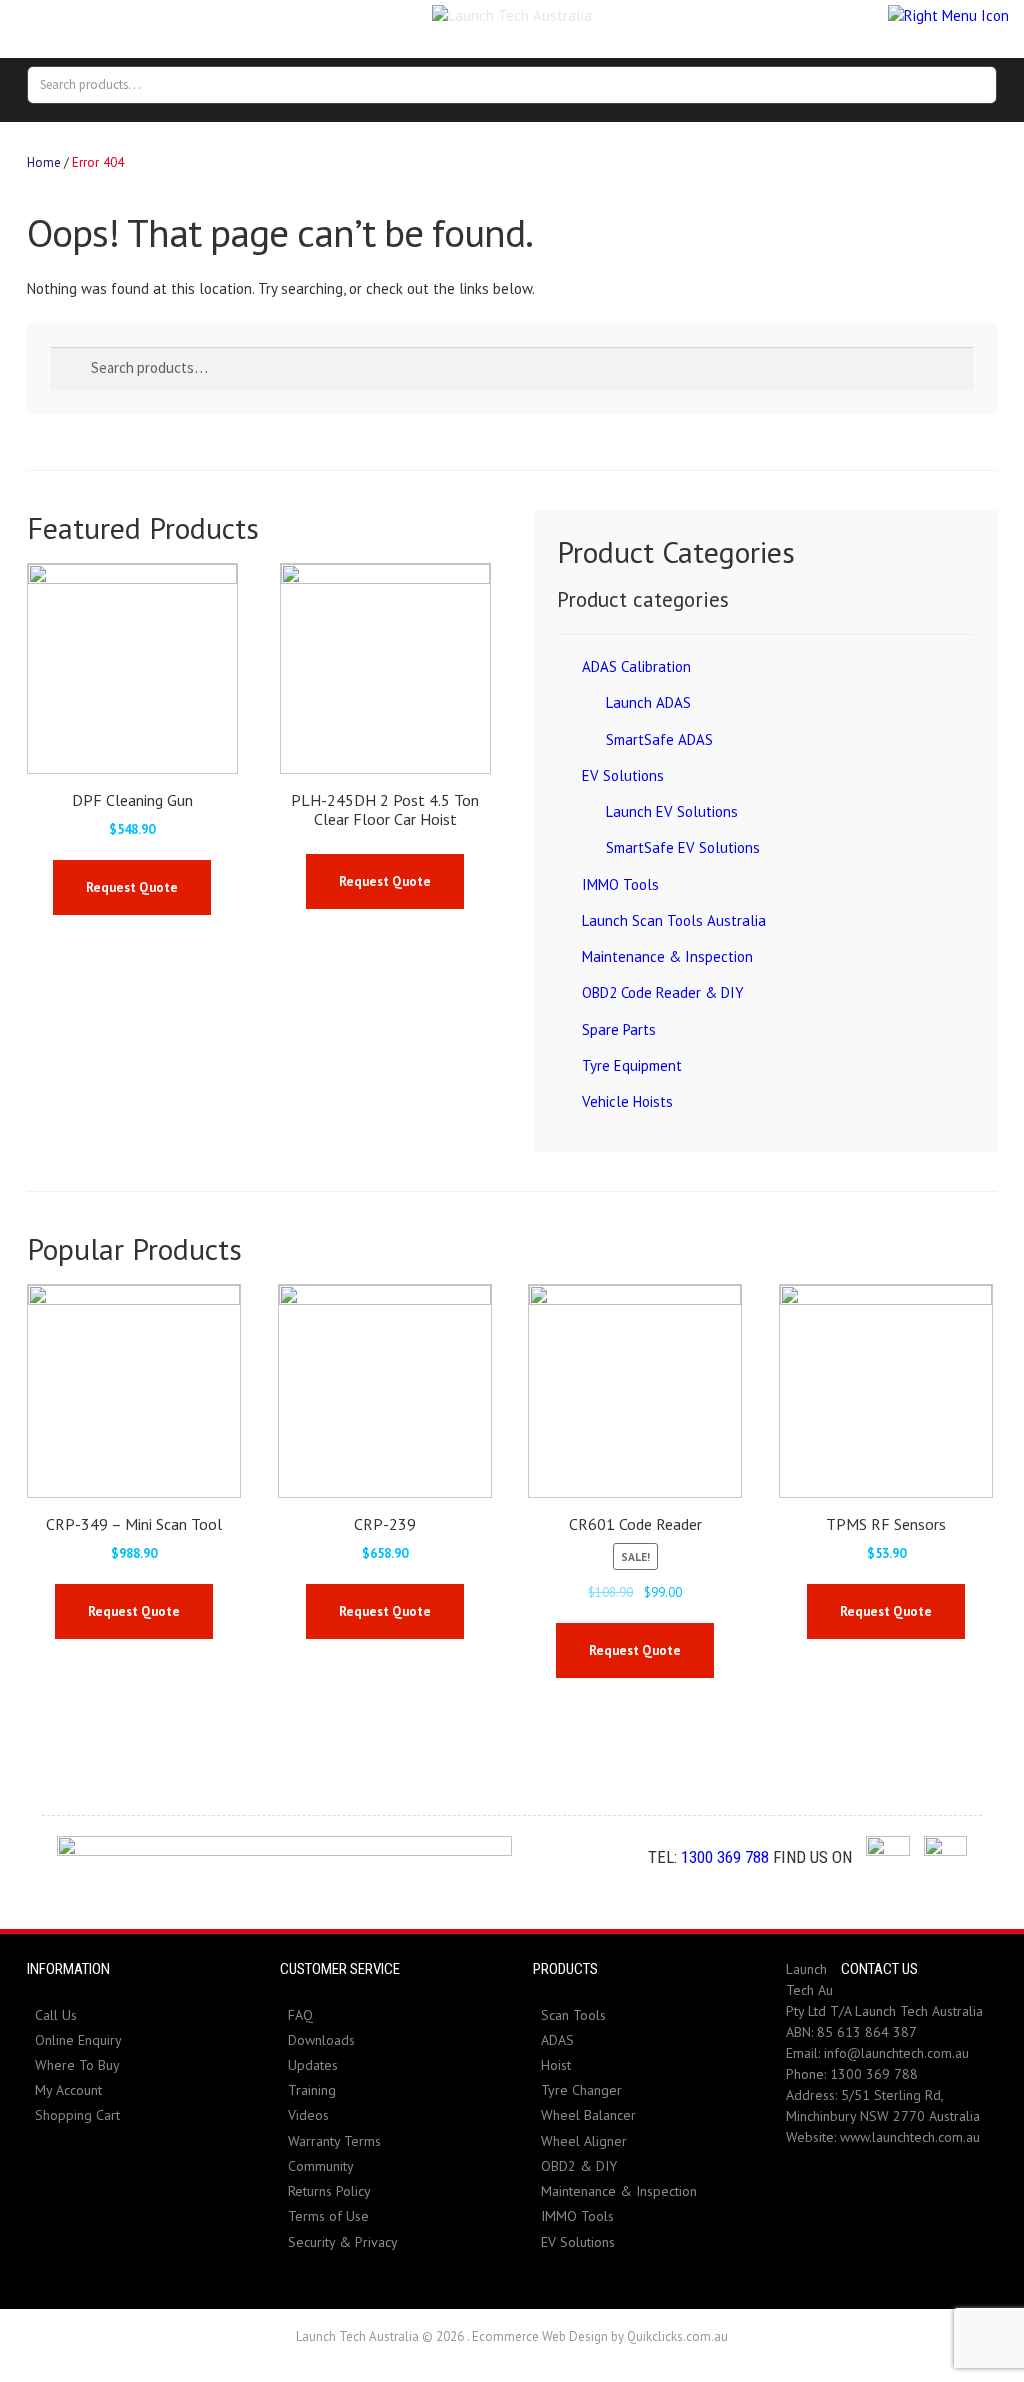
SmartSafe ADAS (659, 739)
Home (44, 162)
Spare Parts (619, 1029)
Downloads (321, 2040)
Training (312, 2090)
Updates (313, 2065)
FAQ (300, 2015)
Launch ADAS (648, 702)
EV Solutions (623, 775)
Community (321, 2166)
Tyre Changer (581, 2090)
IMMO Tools (620, 884)
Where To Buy (77, 2065)
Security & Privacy (343, 2242)
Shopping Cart (77, 2115)
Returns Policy (329, 2191)
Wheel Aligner (584, 2141)
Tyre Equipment (632, 1065)
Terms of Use (328, 2216)
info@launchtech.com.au (896, 2053)
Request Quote (132, 887)
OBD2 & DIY (579, 2166)
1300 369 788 (725, 1857)
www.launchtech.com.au (910, 2137)
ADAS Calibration (636, 666)
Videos (308, 2115)
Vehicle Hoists (627, 1101)
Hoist (556, 2065)
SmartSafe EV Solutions (683, 847)
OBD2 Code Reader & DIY (663, 992)
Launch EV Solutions (672, 811)
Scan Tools (573, 2015)
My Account (68, 2090)
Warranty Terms (334, 2141)
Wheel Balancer (588, 2115)
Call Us (56, 2015)
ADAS (557, 2040)
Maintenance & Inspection (667, 956)
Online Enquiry (78, 2040)
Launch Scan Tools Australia (674, 920)
